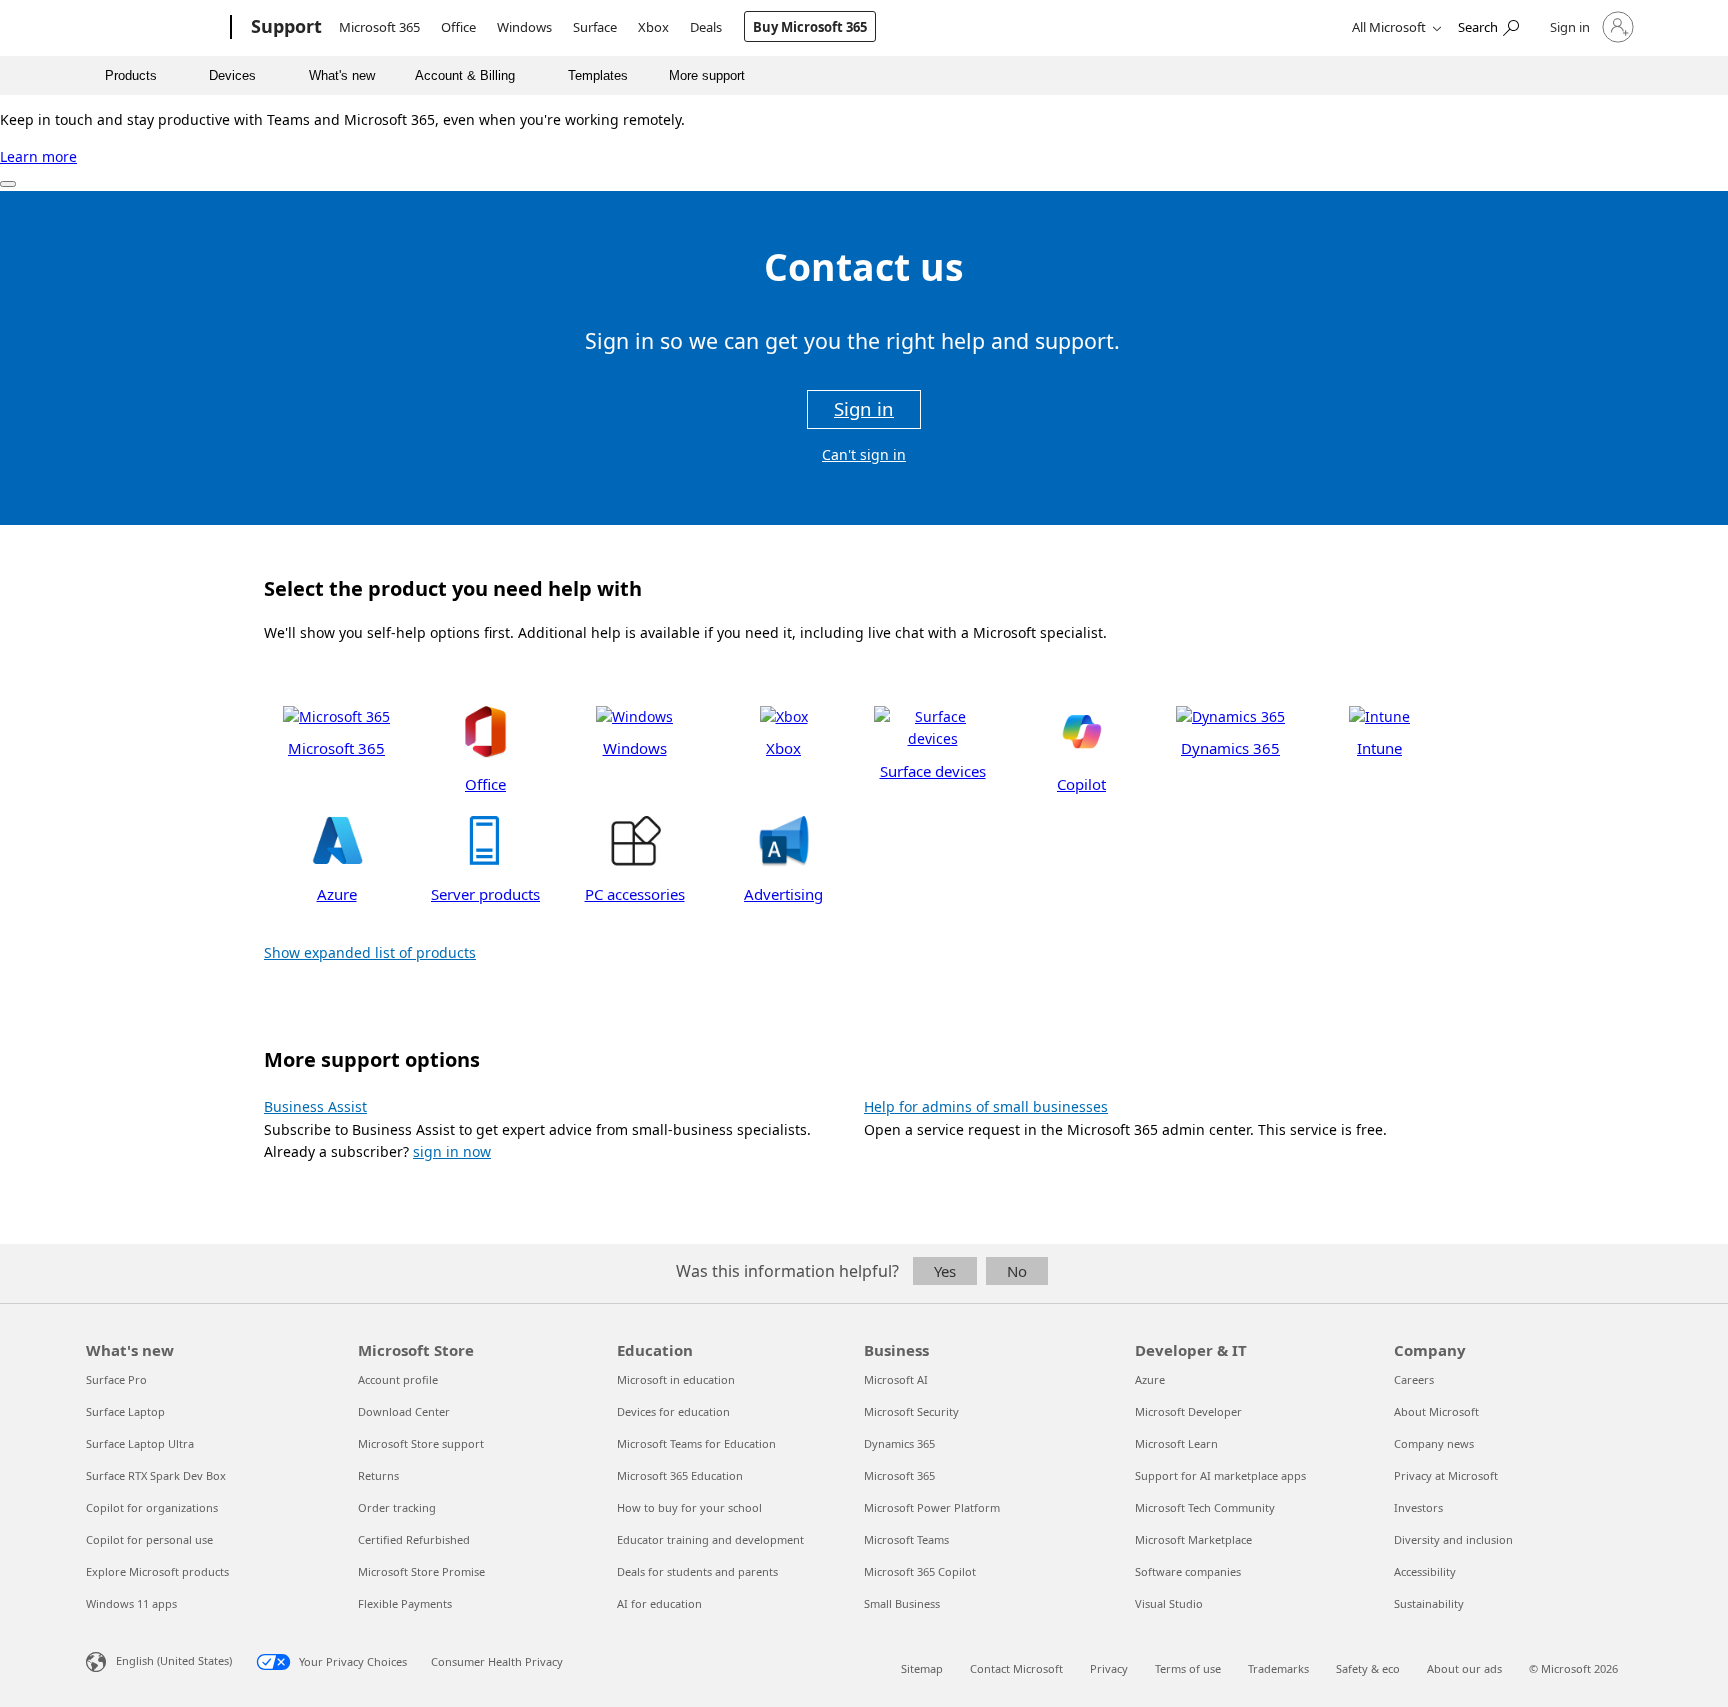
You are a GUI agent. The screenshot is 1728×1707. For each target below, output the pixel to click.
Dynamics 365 (899, 1443)
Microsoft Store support (421, 1443)
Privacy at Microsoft (1446, 1475)
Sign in (864, 408)
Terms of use (1188, 1668)
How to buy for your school (689, 1507)
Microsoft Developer (1188, 1411)
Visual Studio (1169, 1603)
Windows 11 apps (131, 1603)
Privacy (1109, 1668)
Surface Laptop (125, 1411)
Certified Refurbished (414, 1539)
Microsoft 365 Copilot (920, 1571)
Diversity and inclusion (1453, 1539)
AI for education (659, 1603)
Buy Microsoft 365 (810, 27)
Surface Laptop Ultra (140, 1443)
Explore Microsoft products (157, 1571)
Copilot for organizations (152, 1507)
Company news (1434, 1443)
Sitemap (922, 1668)
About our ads (1464, 1668)
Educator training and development (710, 1539)
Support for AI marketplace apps (1220, 1475)
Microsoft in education (676, 1379)
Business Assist (315, 1106)
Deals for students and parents (697, 1571)
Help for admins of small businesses (986, 1106)
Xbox (653, 27)
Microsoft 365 (379, 27)
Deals (706, 27)
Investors (1418, 1507)
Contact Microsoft (1016, 1668)
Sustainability (1429, 1603)
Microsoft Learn (1176, 1443)
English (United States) (174, 1660)
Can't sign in (864, 454)
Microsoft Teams (906, 1539)
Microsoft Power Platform (932, 1507)
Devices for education (673, 1411)
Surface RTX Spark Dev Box (156, 1475)
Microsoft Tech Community (1205, 1507)
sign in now (452, 1151)
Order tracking (397, 1507)
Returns (378, 1475)
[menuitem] (139, 75)
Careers (1414, 1379)
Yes (945, 1271)
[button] (336, 732)
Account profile (398, 1379)
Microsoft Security (911, 1411)
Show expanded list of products (370, 952)
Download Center (404, 1411)
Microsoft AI (896, 1379)
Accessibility (1425, 1571)
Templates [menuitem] (598, 75)
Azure (1150, 1379)
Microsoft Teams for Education (696, 1443)
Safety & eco (1368, 1668)
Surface (595, 27)
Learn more (38, 156)
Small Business (902, 1603)
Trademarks (1278, 1668)
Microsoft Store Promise (421, 1571)
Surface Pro (116, 1379)
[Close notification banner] (8, 184)
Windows (524, 27)
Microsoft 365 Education (680, 1475)
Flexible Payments (405, 1603)
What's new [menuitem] (342, 75)
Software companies (1188, 1571)
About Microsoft (1436, 1411)
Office (458, 27)
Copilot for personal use (149, 1539)
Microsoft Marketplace (1193, 1539)
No (1017, 1271)
